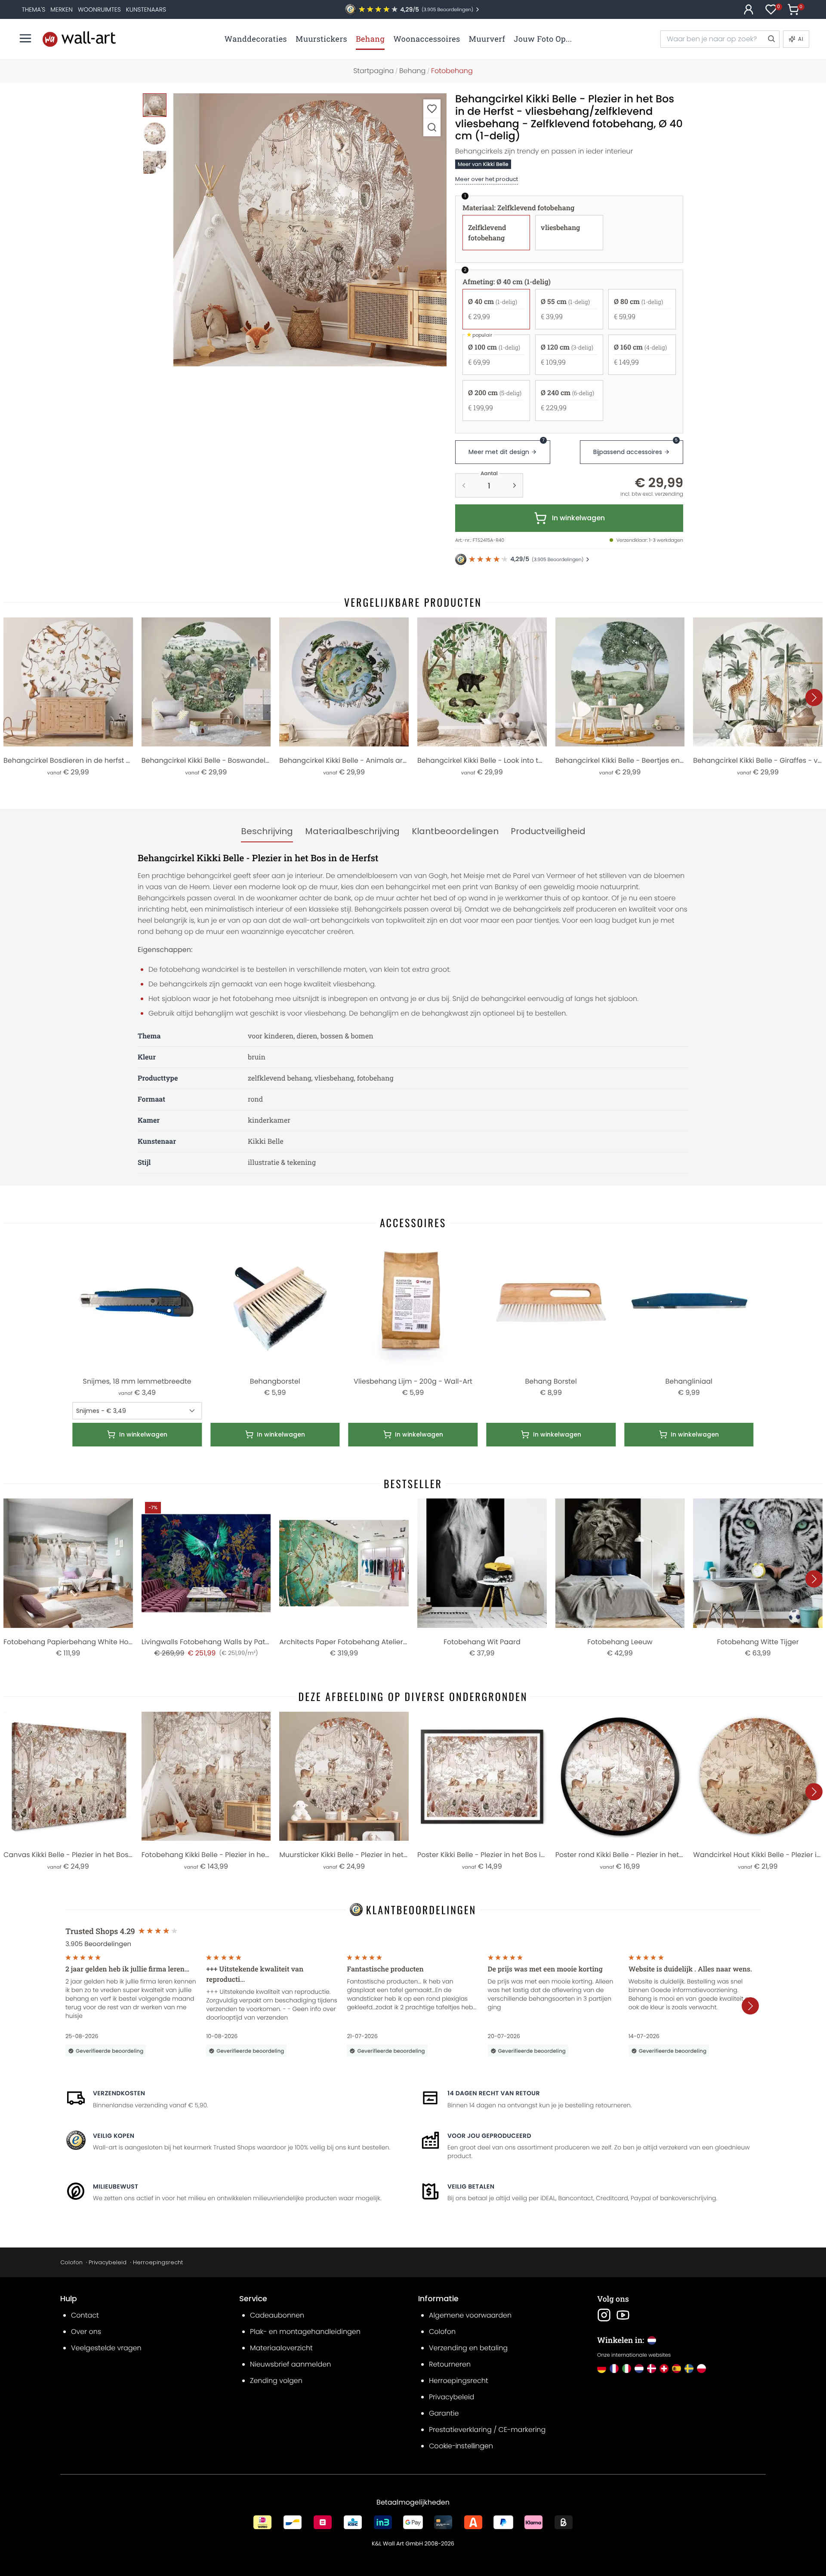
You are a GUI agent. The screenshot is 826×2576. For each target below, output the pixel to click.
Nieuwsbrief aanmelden (290, 2364)
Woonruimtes (99, 9)
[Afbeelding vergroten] (432, 127)
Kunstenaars (146, 9)
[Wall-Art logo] (79, 39)
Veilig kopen (114, 2136)
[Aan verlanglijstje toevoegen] (432, 109)
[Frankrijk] (614, 2369)
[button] (310, 230)
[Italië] (627, 2369)
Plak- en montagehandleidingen (305, 2332)
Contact (85, 2315)
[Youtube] (623, 2315)
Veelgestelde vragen (106, 2348)
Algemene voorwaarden (470, 2315)
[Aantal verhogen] (515, 485)
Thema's (33, 9)
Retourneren (450, 2364)
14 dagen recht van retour (494, 2093)
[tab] (267, 832)
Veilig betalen (471, 2186)
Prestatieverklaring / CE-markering (487, 2430)
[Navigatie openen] (25, 38)
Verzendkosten (119, 2093)
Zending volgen (276, 2381)
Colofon (71, 2262)
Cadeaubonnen (277, 2315)
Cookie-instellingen (461, 2446)
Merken (62, 9)
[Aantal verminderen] (464, 485)
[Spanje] (677, 2369)
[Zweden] (689, 2369)
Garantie (444, 2413)
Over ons (86, 2332)
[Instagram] (604, 2315)
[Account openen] (749, 9)
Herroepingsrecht (158, 2262)
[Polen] (701, 2369)
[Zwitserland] (664, 2369)
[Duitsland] (602, 2369)
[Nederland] (639, 2369)
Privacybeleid (108, 2262)
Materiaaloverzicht (281, 2348)
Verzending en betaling (468, 2348)
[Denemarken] (652, 2369)
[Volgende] (814, 697)
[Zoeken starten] (771, 39)
